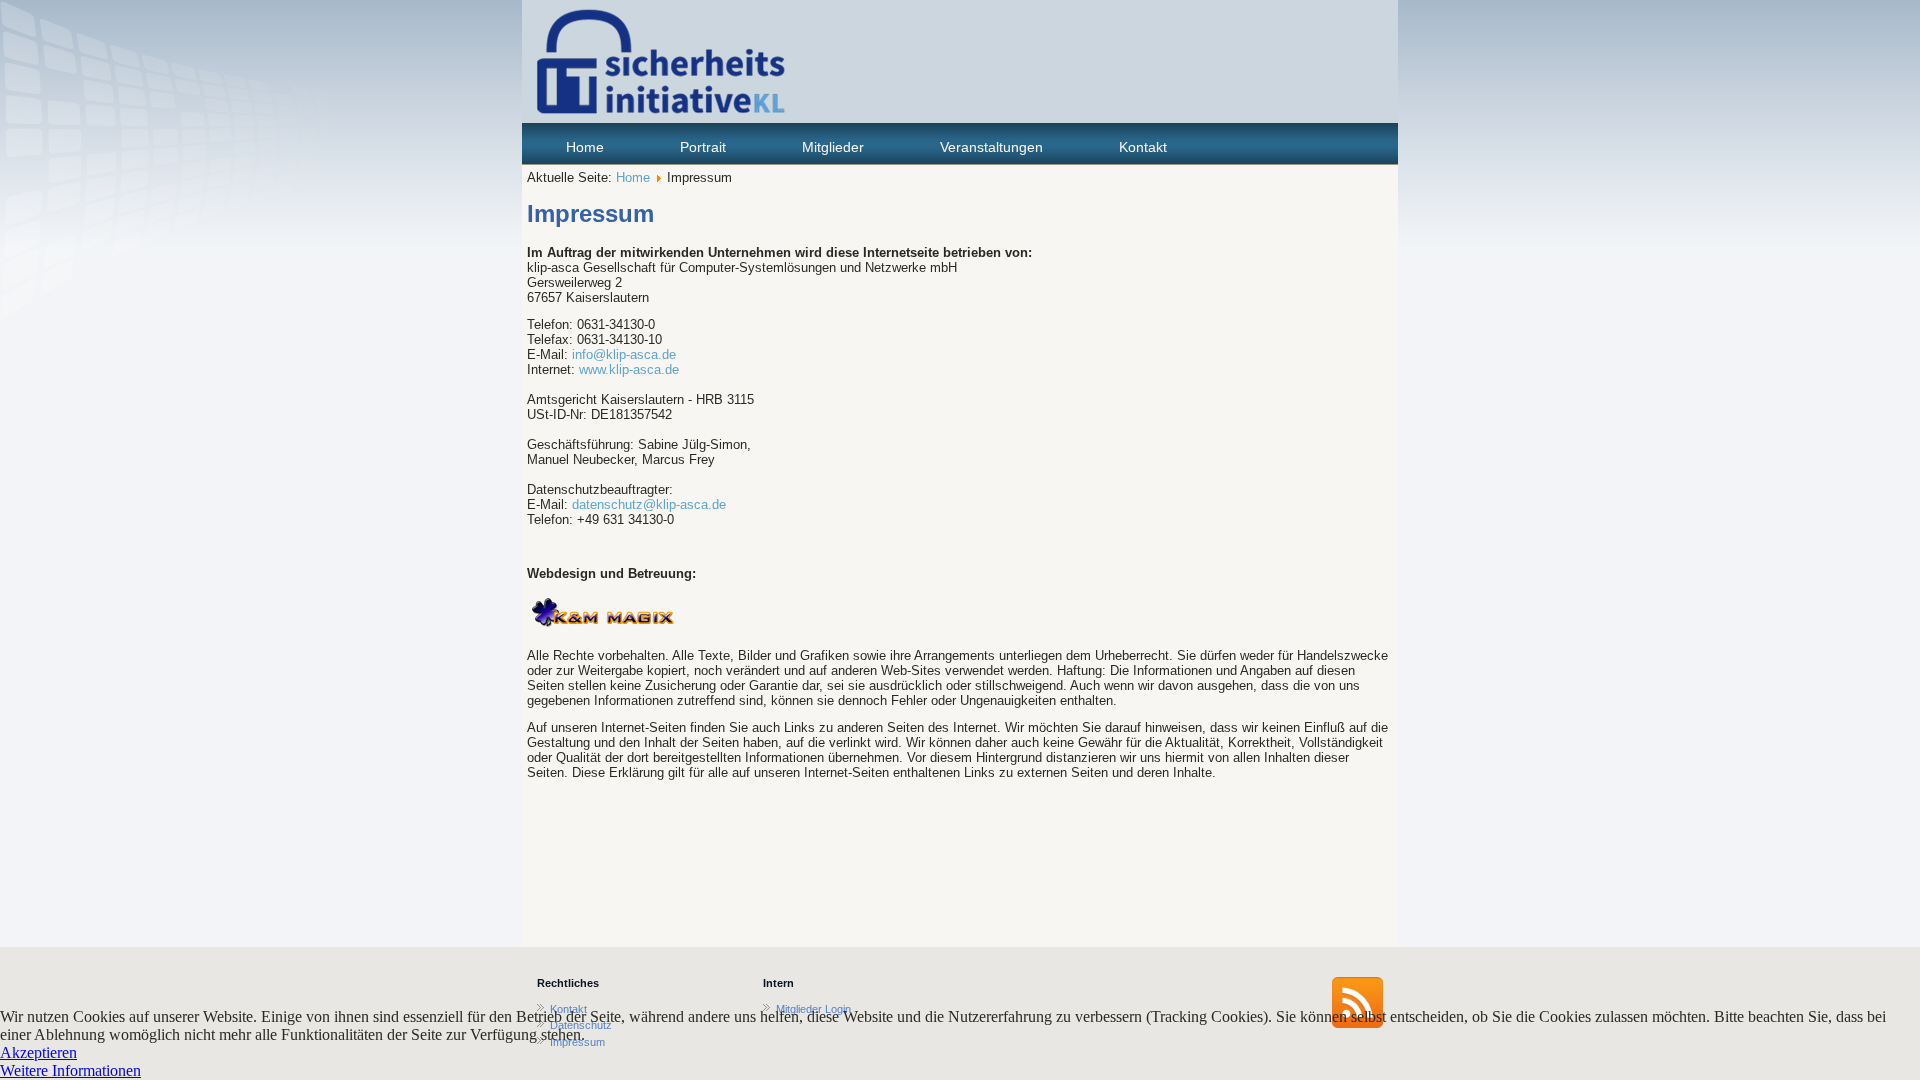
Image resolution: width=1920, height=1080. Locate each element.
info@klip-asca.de (624, 354)
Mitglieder (833, 147)
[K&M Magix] (603, 628)
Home (585, 147)
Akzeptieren (38, 1052)
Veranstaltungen (991, 147)
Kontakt (1143, 147)
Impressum (590, 213)
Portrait (703, 147)
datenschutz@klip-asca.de (649, 504)
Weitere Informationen (70, 1070)
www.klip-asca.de (629, 369)
